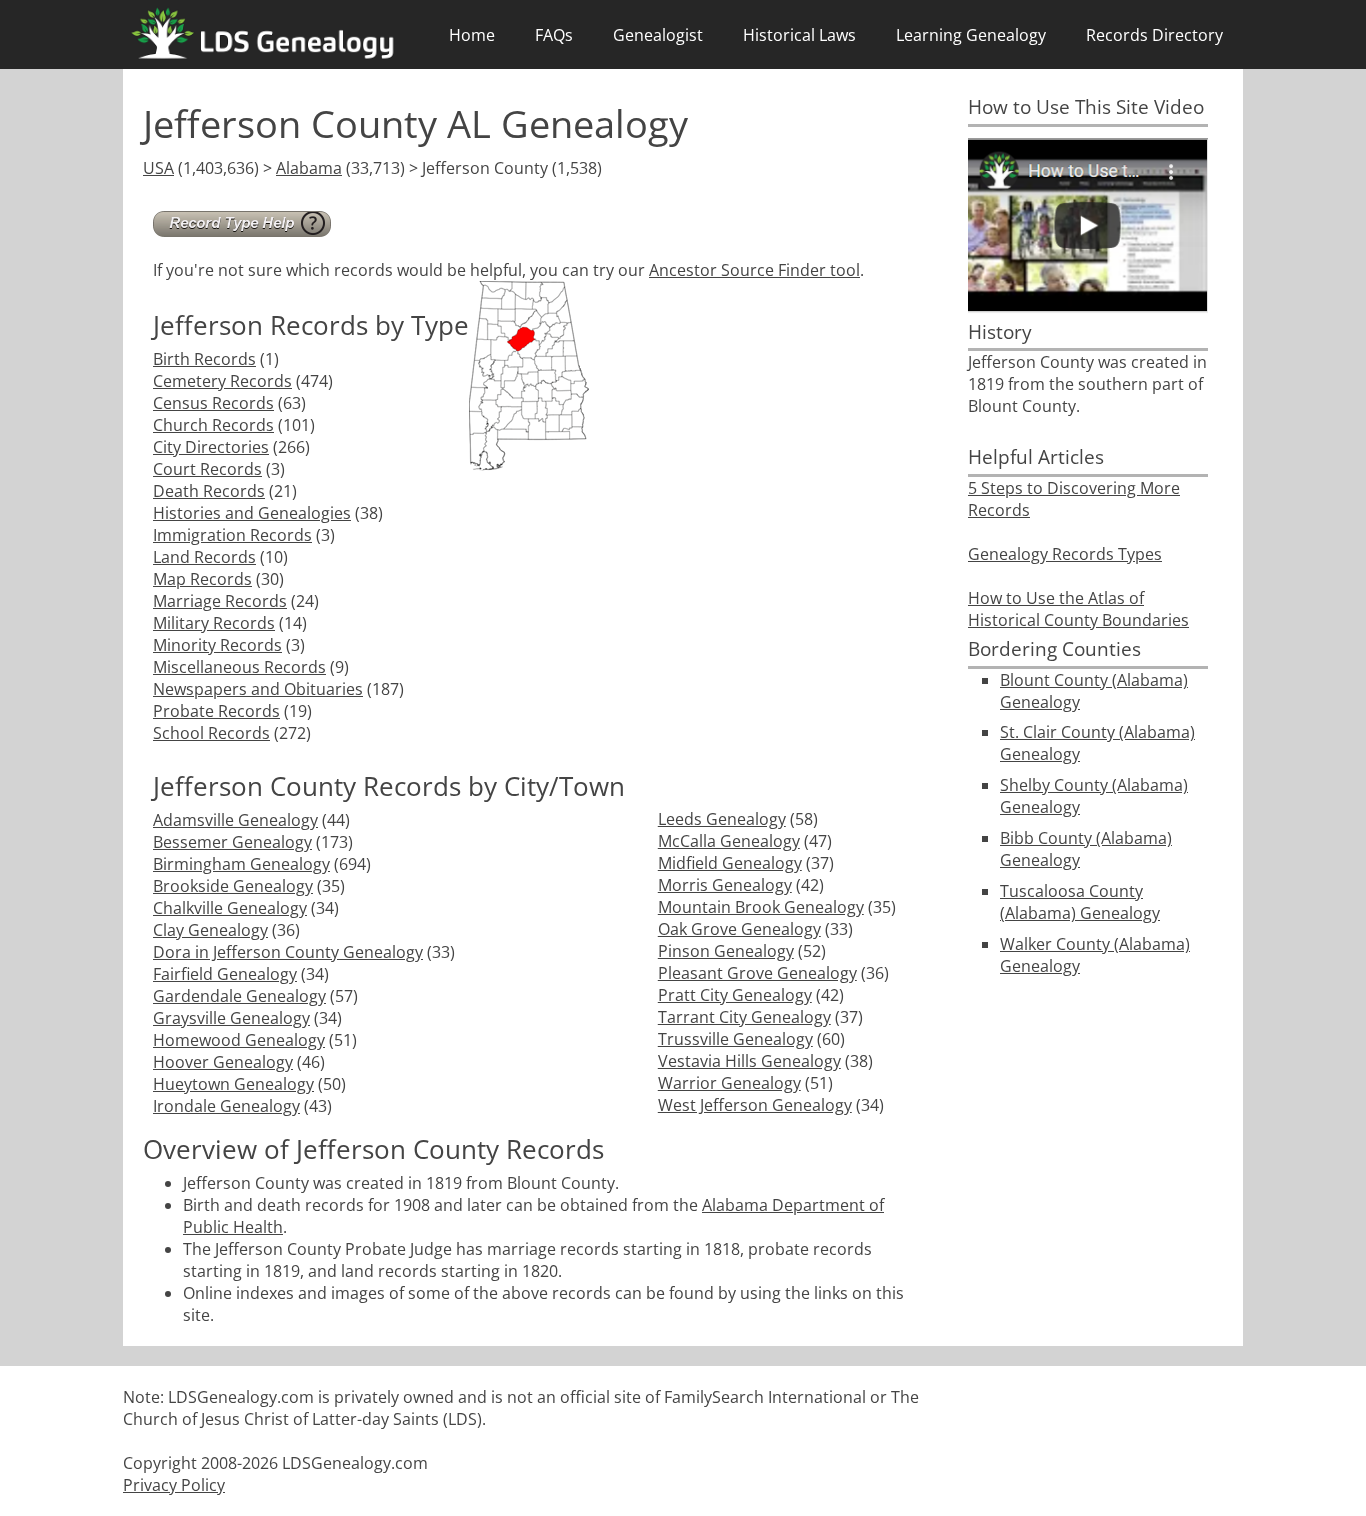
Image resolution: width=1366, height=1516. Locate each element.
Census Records (213, 403)
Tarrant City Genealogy (744, 1017)
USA (158, 168)
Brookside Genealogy (233, 886)
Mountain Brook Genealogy (761, 907)
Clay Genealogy (210, 930)
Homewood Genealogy (239, 1040)
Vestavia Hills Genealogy (749, 1061)
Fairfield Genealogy (225, 974)
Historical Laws (799, 35)
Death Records (209, 491)
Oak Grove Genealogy (739, 929)
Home (472, 35)
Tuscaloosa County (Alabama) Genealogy (1080, 902)
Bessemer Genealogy (232, 842)
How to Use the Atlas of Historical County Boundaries (1078, 609)
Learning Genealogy (971, 35)
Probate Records (216, 711)
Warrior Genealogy (729, 1083)
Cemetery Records (222, 381)
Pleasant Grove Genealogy (757, 973)
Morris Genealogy (725, 885)
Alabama (309, 168)
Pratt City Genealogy (735, 995)
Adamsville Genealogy (235, 820)
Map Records (202, 579)
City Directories (211, 447)
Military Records (214, 623)
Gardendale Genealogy (239, 996)
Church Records (213, 425)
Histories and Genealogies (252, 513)
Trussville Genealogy (735, 1039)
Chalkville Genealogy (230, 908)
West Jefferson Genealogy (755, 1105)
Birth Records (204, 359)
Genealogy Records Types (1065, 554)
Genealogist (658, 35)
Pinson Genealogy (726, 951)
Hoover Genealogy (223, 1062)
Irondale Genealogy (226, 1106)
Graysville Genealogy (231, 1018)
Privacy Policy (174, 1485)
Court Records (207, 469)
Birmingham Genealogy (241, 864)
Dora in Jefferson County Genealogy (288, 952)
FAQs (554, 35)
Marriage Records (220, 601)
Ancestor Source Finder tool (754, 270)
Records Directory (1154, 35)
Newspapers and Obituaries (258, 689)
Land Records (204, 557)
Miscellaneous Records (239, 667)
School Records (211, 733)
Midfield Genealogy (730, 863)
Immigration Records (232, 535)
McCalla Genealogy (729, 841)
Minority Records (217, 645)
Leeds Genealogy (722, 819)
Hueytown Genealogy (233, 1084)
